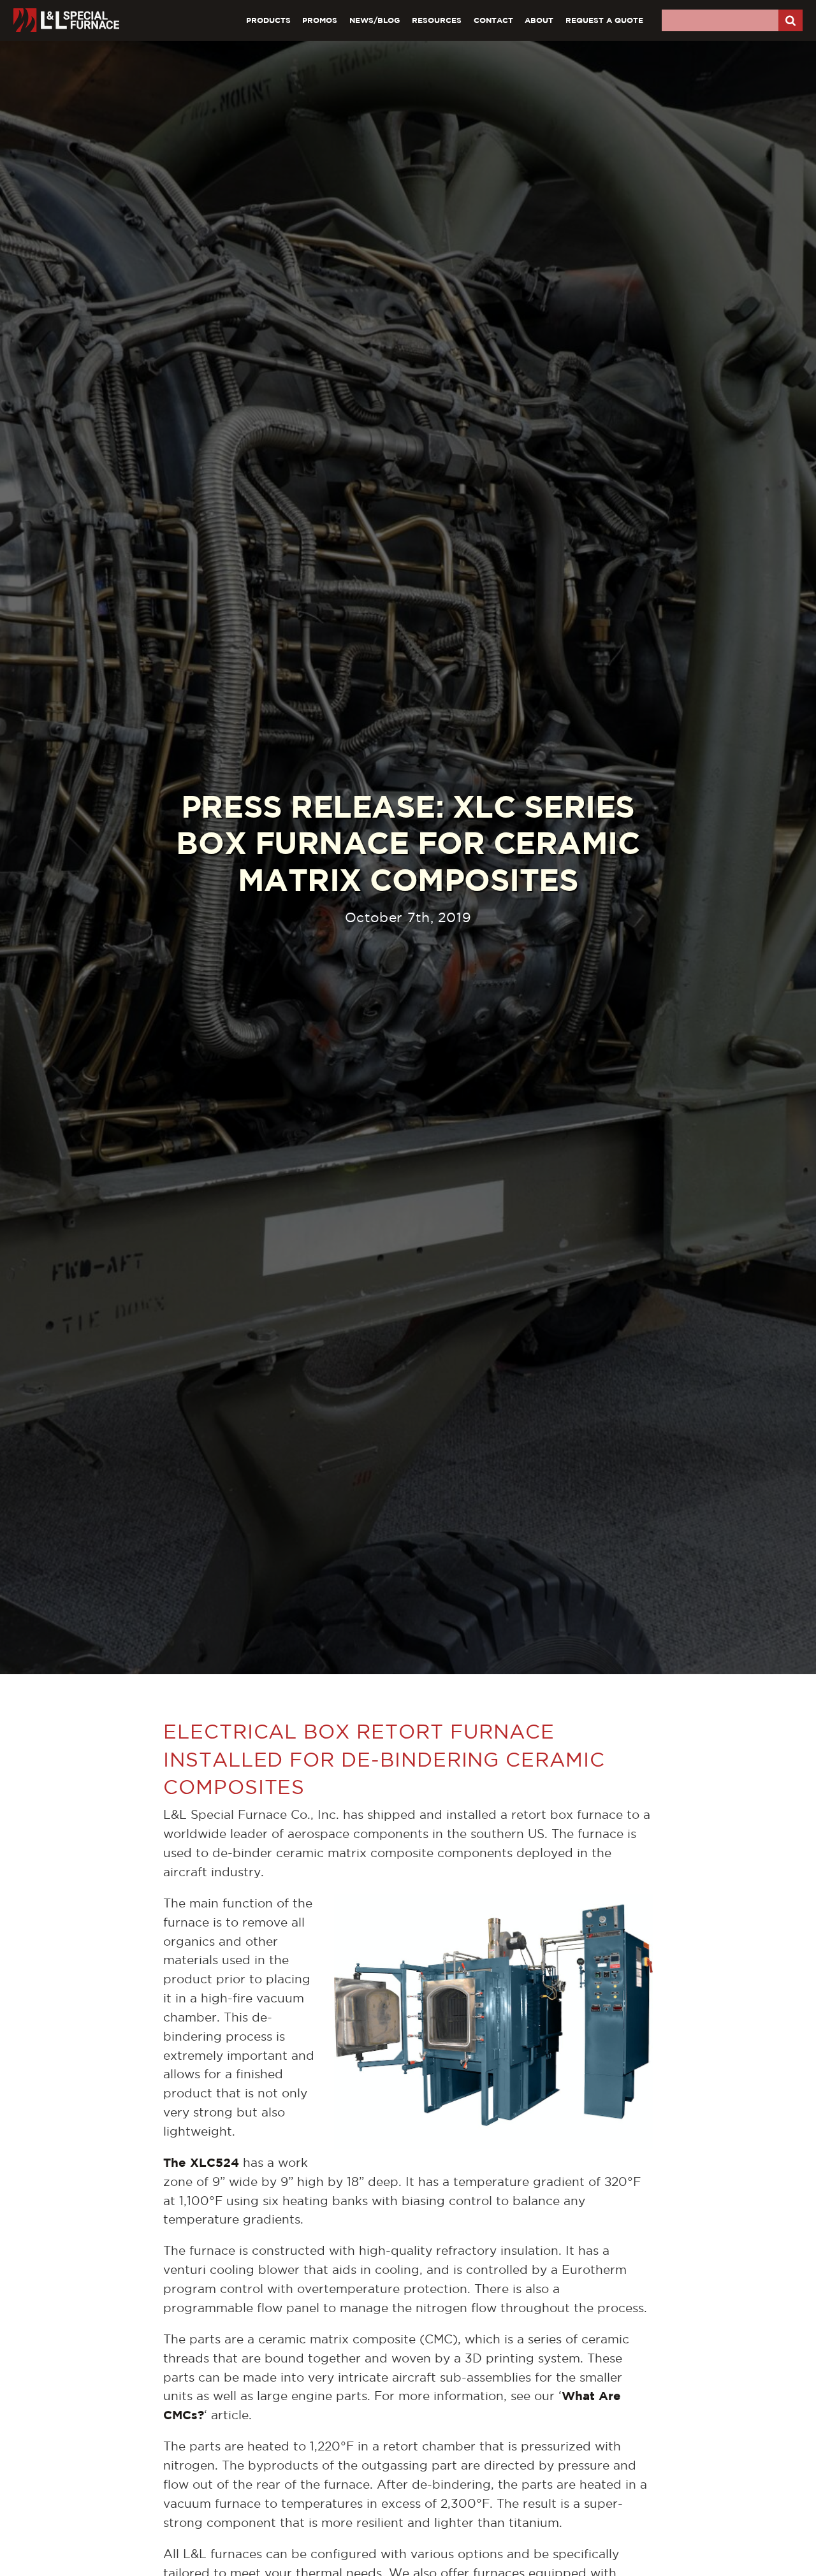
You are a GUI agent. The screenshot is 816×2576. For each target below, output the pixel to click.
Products (268, 20)
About (539, 20)
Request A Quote (604, 20)
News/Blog (375, 20)
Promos (320, 20)
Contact (493, 20)
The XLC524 (201, 2162)
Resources (437, 20)
